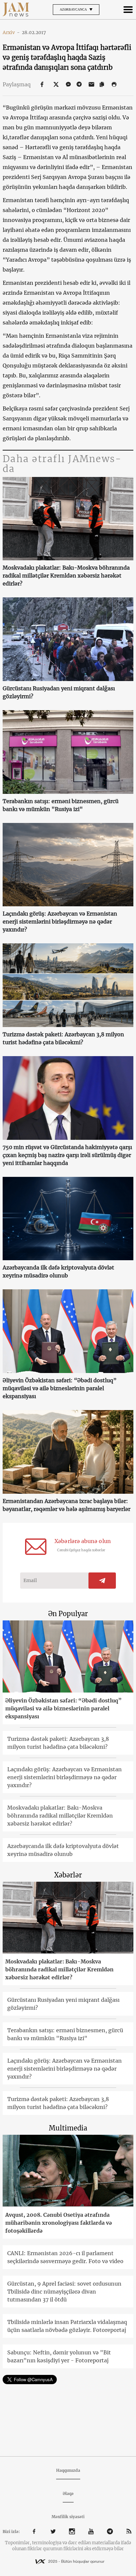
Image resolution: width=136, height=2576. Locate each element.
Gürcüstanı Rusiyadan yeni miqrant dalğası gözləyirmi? (59, 692)
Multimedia (68, 2128)
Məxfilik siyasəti (68, 2517)
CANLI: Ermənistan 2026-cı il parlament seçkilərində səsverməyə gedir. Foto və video (65, 2257)
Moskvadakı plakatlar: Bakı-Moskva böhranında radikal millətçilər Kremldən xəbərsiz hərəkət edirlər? (66, 576)
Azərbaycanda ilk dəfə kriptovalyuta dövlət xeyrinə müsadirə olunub (58, 1271)
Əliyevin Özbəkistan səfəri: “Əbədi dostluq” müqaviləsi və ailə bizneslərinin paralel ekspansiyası (60, 1388)
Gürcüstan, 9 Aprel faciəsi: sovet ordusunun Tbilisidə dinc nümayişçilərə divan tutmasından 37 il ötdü (64, 2292)
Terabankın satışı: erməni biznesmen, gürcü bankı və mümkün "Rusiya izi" (61, 805)
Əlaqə (68, 2493)
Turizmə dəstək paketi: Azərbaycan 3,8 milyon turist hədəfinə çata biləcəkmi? (63, 1038)
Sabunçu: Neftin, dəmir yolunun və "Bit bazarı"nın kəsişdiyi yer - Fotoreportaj (59, 2356)
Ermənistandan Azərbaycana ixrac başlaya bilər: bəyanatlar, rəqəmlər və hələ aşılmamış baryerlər (67, 1505)
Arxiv (11, 32)
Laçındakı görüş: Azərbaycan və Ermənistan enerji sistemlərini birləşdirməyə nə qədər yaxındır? (60, 922)
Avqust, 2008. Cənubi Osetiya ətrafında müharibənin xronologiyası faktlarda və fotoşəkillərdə (59, 2223)
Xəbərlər (68, 1875)
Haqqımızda (68, 2470)
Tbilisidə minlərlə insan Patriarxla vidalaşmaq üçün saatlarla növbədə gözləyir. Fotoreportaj (67, 2326)
